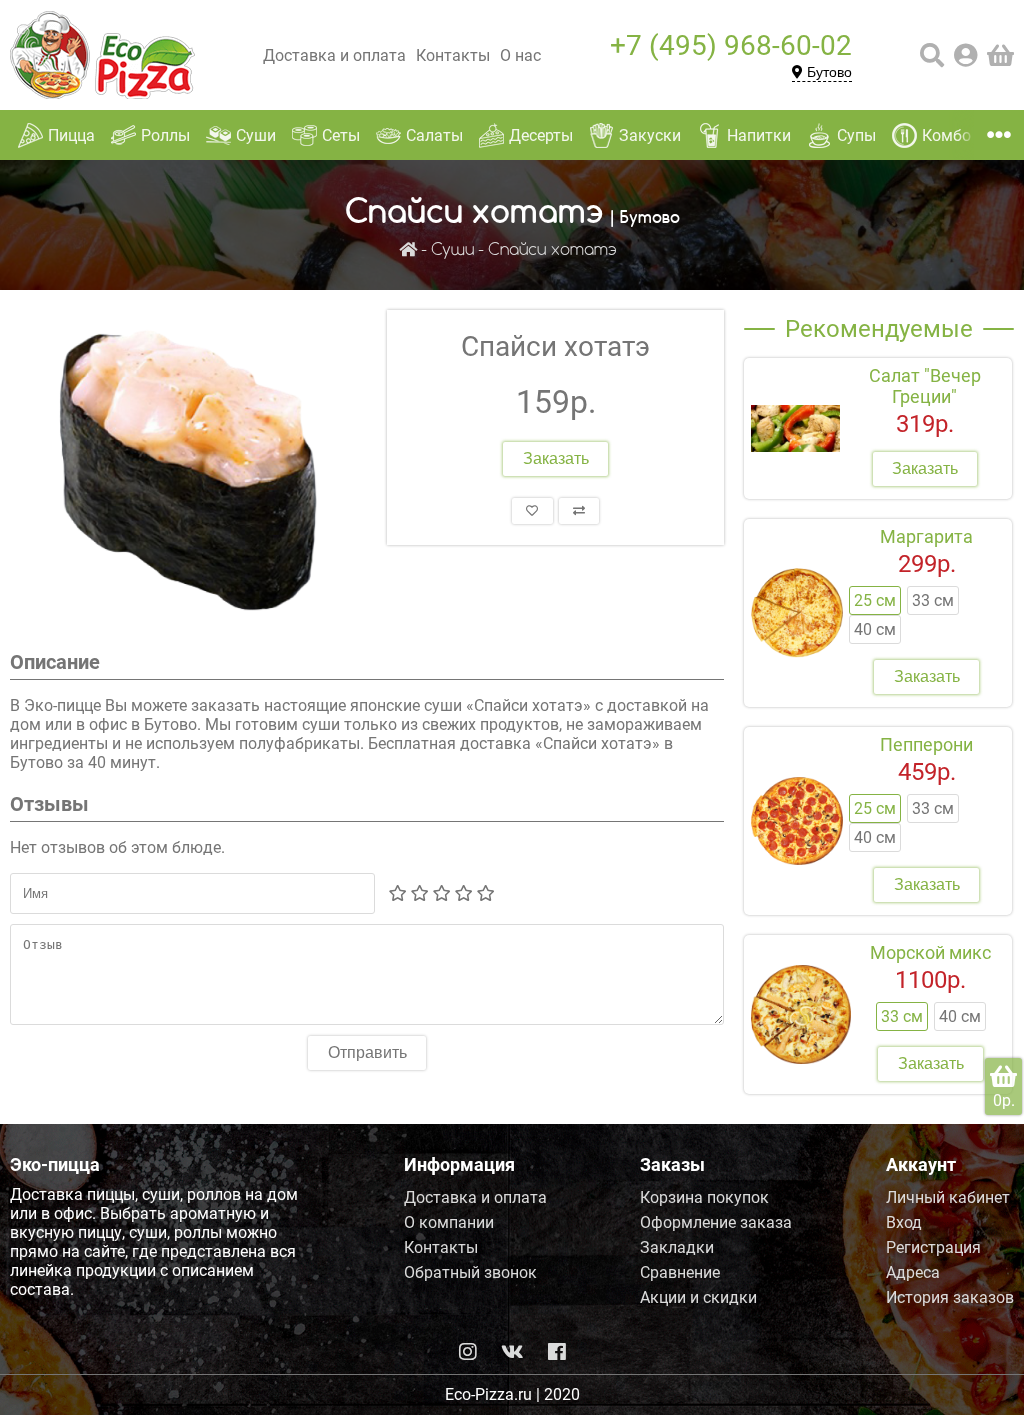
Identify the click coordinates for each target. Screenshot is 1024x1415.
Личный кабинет (948, 1197)
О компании (449, 1222)
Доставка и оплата (334, 55)
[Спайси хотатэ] (188, 470)
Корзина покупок (704, 1197)
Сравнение (680, 1272)
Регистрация (933, 1247)
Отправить (367, 1052)
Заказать (556, 458)
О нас (520, 55)
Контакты (453, 55)
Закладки (677, 1247)
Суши (452, 250)
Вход (904, 1222)
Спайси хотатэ (552, 250)
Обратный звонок (470, 1272)
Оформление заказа (716, 1222)
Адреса (913, 1272)
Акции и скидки (698, 1297)
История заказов (950, 1297)
